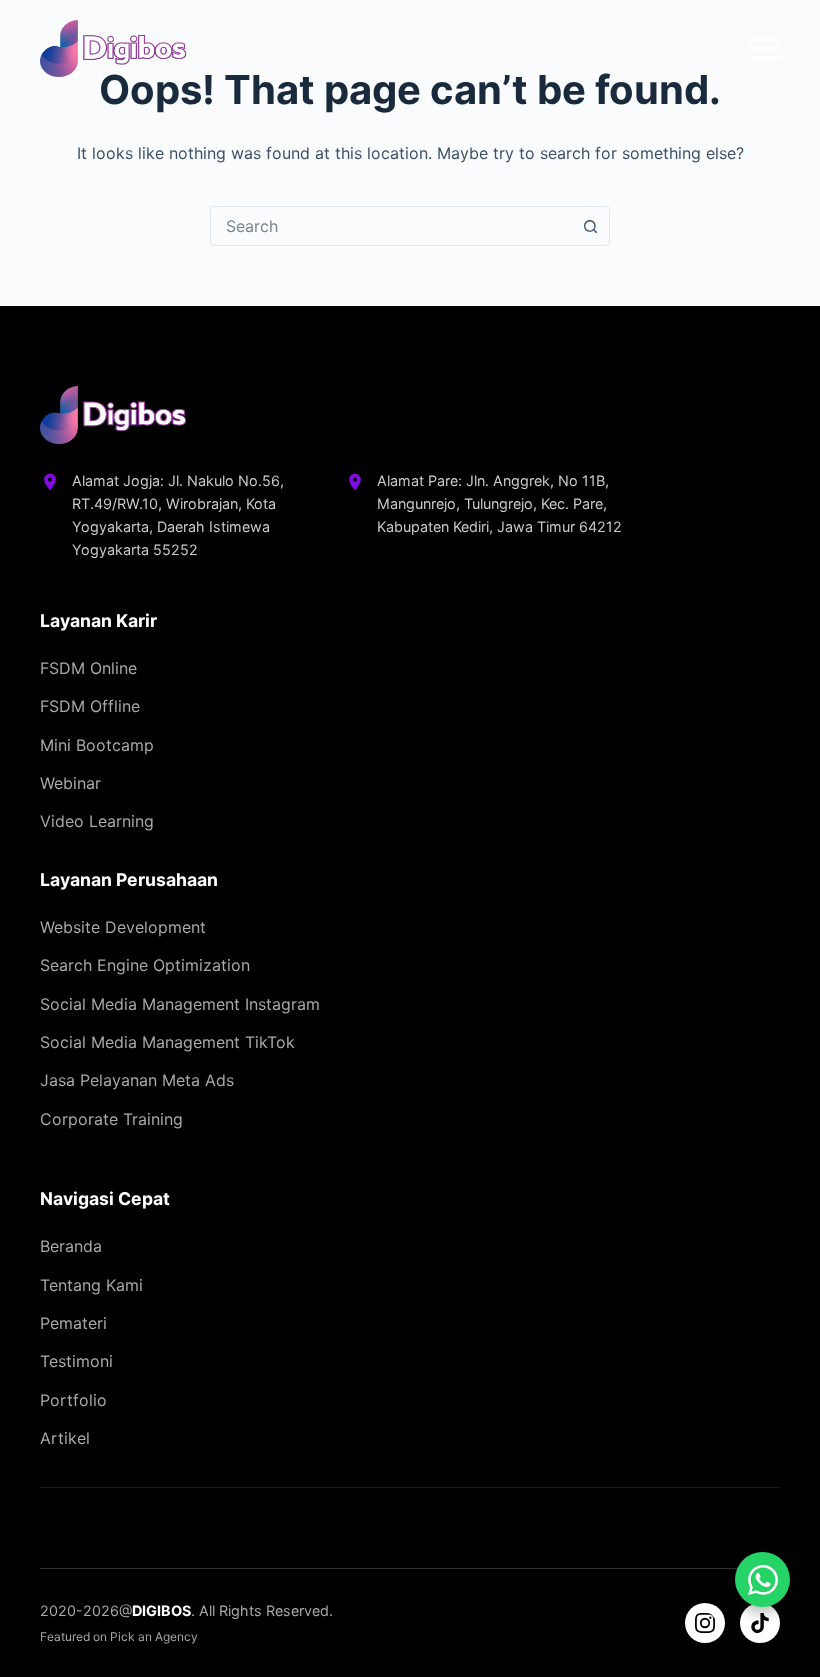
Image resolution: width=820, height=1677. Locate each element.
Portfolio (73, 1400)
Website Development (123, 927)
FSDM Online (88, 668)
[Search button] (590, 226)
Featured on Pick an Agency (119, 1636)
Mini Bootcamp (97, 745)
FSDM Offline (90, 706)
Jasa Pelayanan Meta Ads (137, 1080)
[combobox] (391, 226)
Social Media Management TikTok (167, 1042)
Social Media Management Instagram (180, 1004)
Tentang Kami (91, 1285)
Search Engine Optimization (145, 965)
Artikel (65, 1438)
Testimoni (76, 1361)
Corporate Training (111, 1119)
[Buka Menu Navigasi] (765, 48)
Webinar (70, 783)
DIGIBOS (161, 1610)
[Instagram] (705, 1623)
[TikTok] (760, 1623)
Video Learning (97, 821)
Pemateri (73, 1323)
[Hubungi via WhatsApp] (762, 1579)
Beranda (71, 1246)
